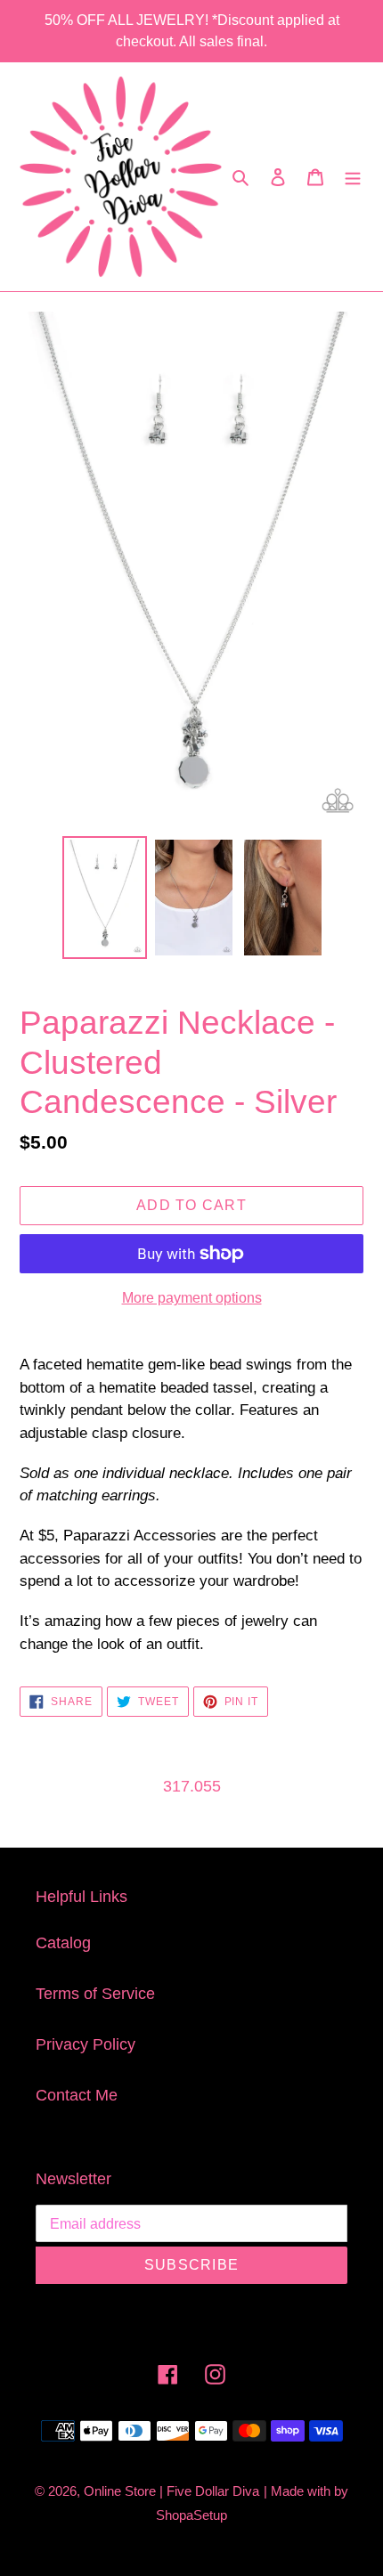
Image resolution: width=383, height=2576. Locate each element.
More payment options (192, 1298)
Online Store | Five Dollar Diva (171, 2491)
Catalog (63, 1943)
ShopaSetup (191, 2515)
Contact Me (77, 2095)
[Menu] (353, 177)
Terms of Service (95, 1994)
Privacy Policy (86, 2044)
